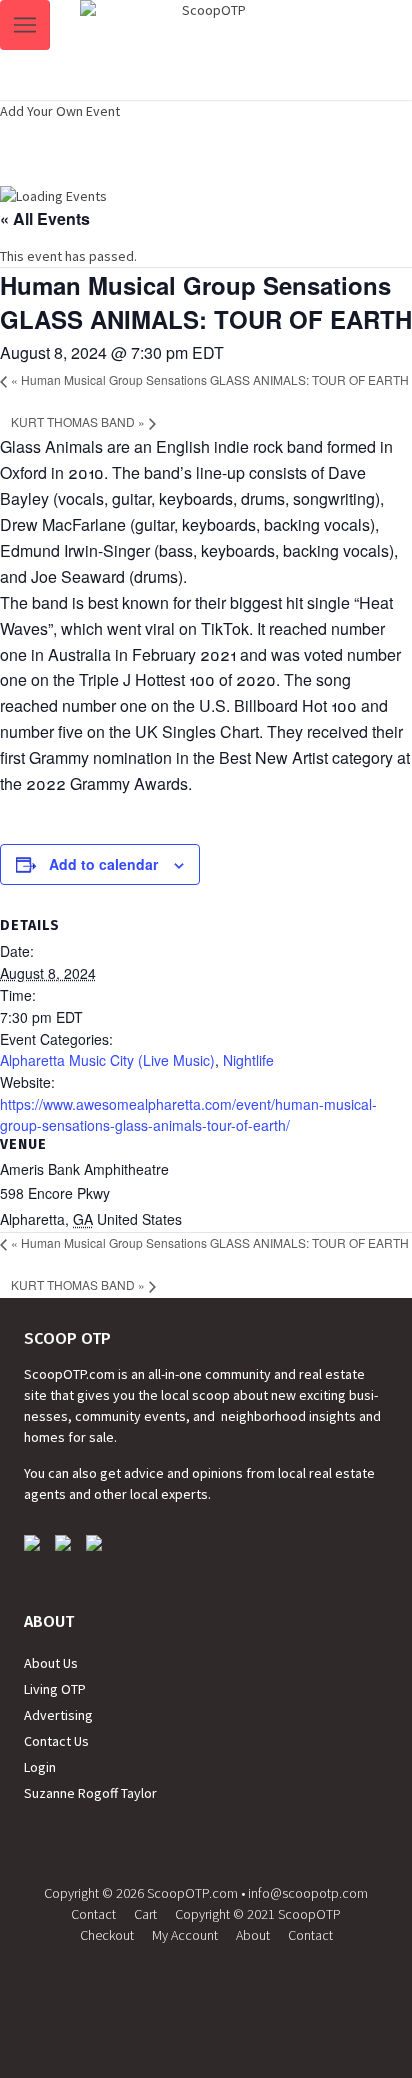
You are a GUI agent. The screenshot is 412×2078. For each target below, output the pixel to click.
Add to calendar (103, 864)
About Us (51, 1663)
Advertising (58, 1715)
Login (40, 1767)
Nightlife (248, 1060)
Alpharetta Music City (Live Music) (107, 1060)
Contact (93, 1914)
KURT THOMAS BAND (78, 421)
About (253, 1935)
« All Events (45, 218)
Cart (145, 1914)
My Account (185, 1935)
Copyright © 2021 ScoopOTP (258, 1914)
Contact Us (56, 1741)
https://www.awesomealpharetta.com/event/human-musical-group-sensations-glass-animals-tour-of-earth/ (188, 1114)
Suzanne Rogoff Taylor (90, 1793)
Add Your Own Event (60, 111)
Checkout (107, 1935)
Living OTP (55, 1689)
